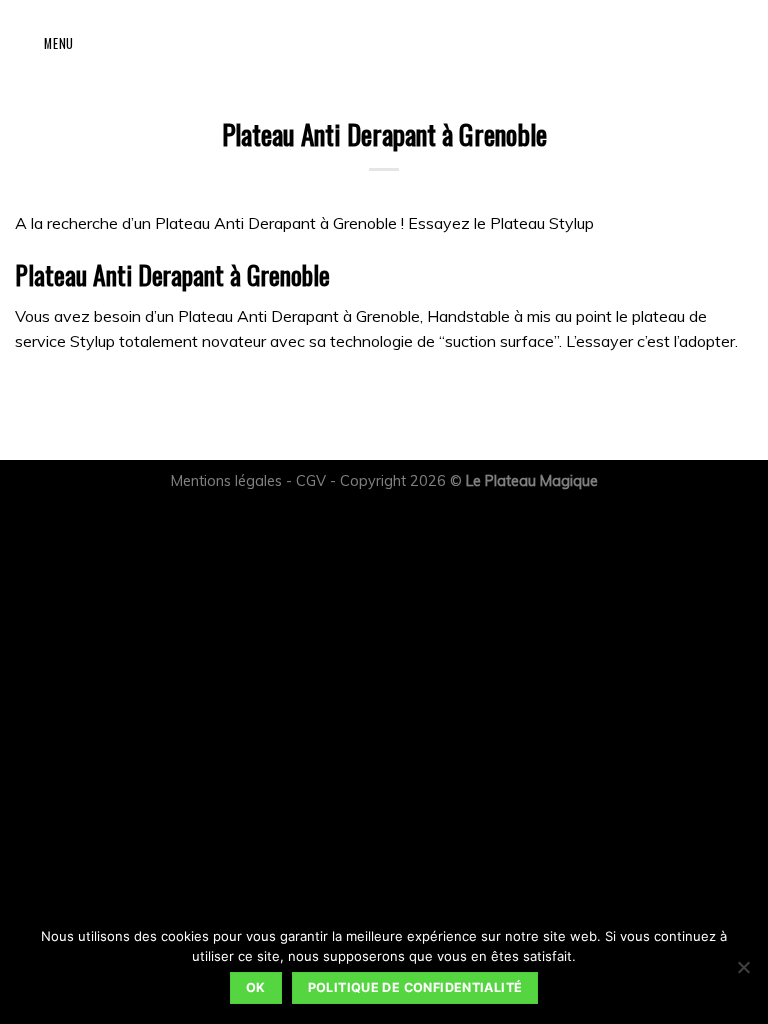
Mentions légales (226, 481)
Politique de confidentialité (415, 987)
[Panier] (98, 43)
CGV (311, 481)
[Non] (743, 973)
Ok (256, 987)
